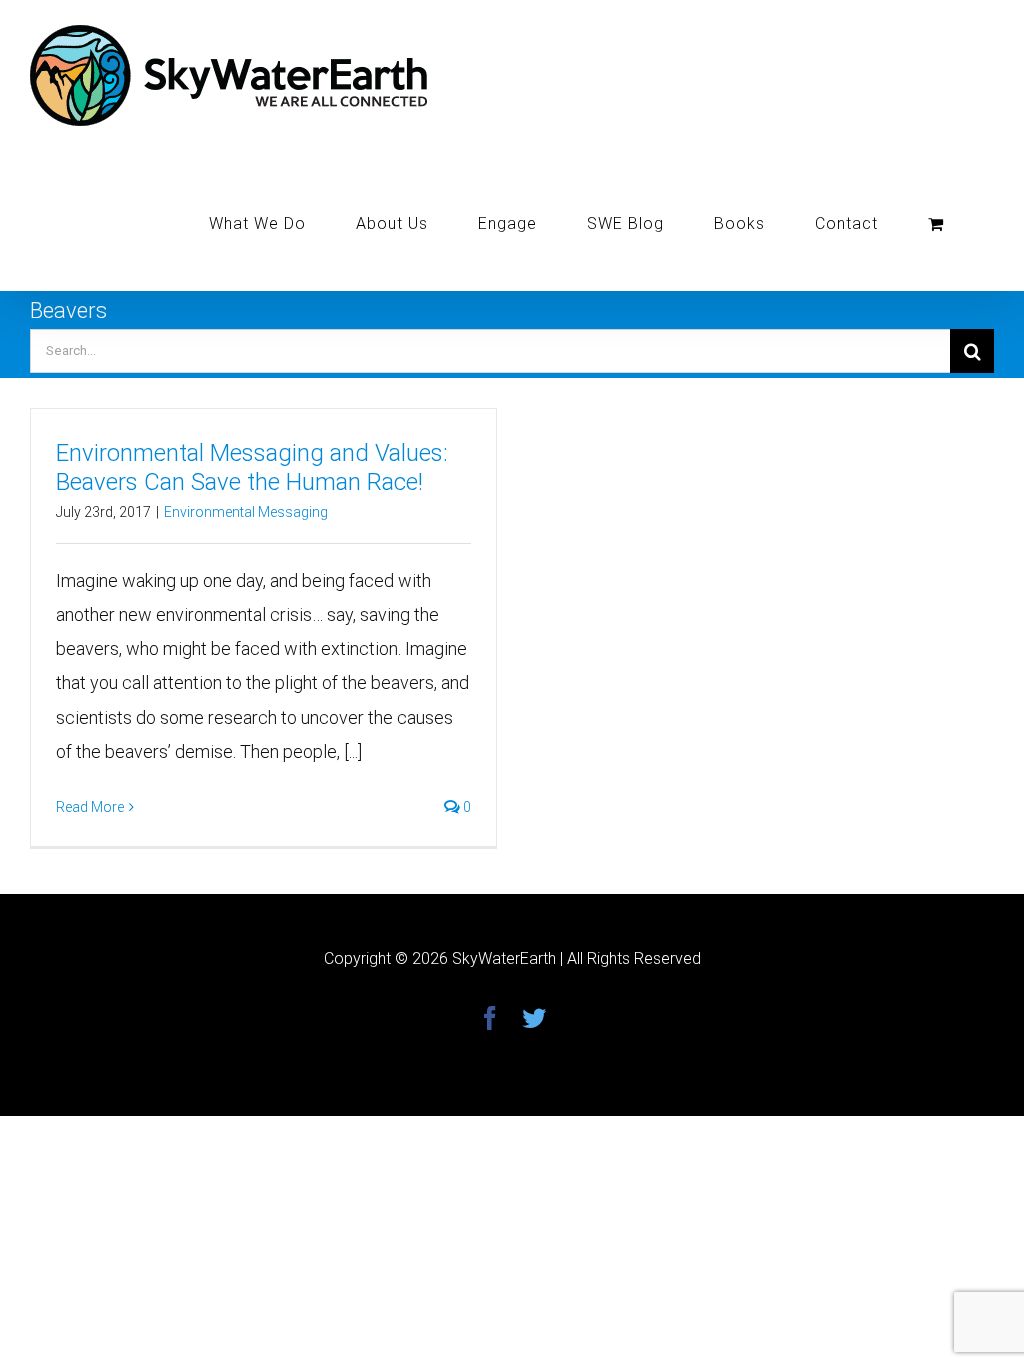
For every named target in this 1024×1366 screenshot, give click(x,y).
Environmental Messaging (246, 512)
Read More (90, 807)
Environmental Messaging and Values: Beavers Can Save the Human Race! (252, 467)
